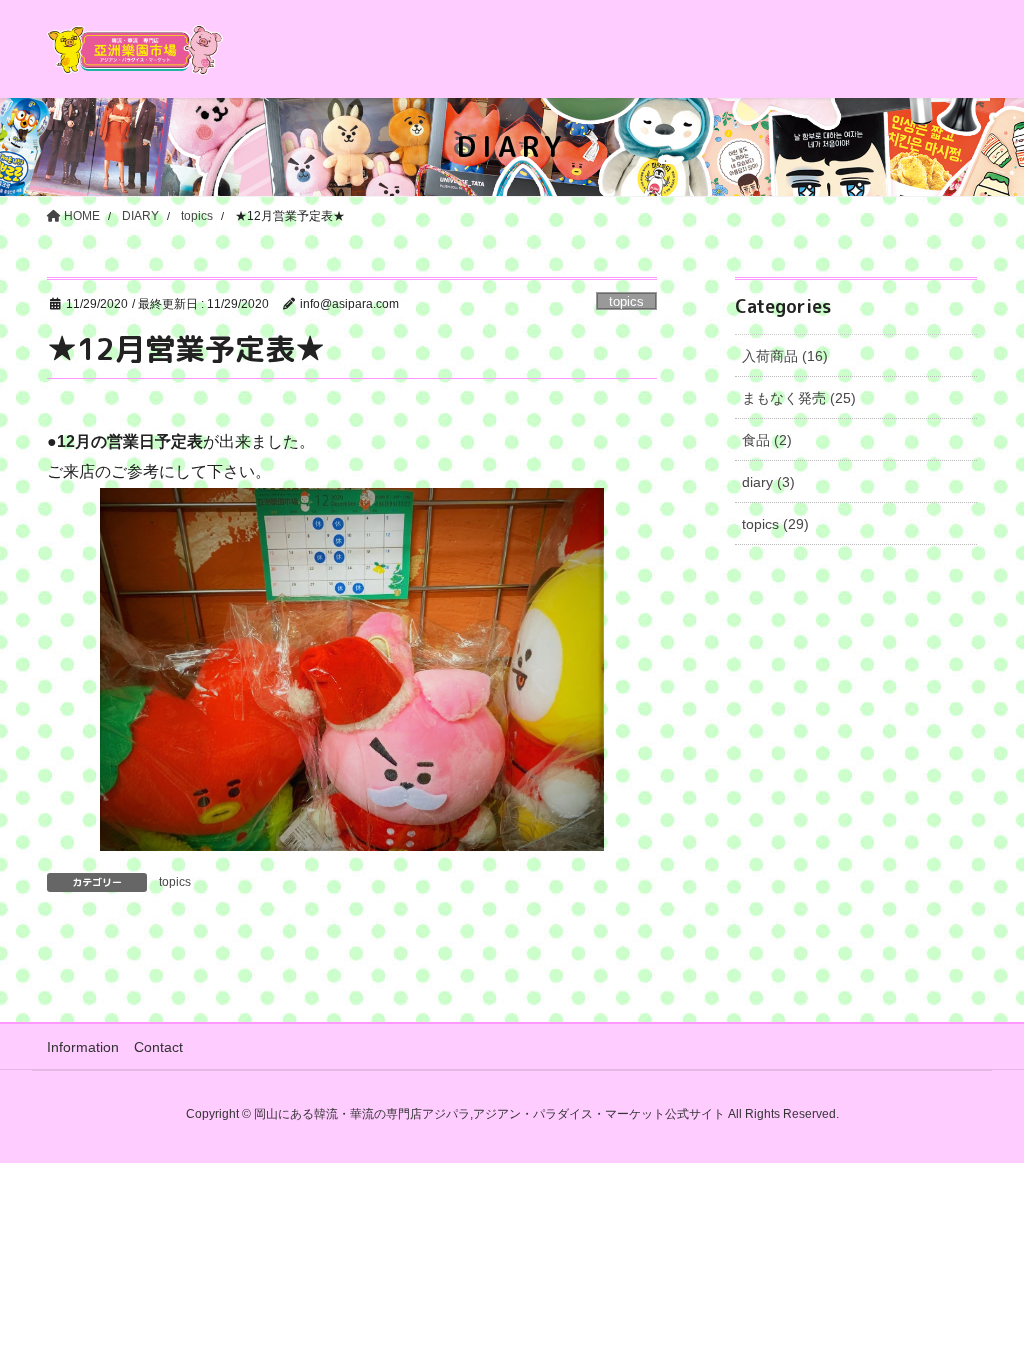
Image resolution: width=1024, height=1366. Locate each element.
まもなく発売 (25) (799, 398)
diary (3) (768, 482)
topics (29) (775, 524)
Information (83, 1047)
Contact (158, 1047)
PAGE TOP (980, 1307)
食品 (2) (767, 440)
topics (626, 301)
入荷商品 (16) (785, 356)
